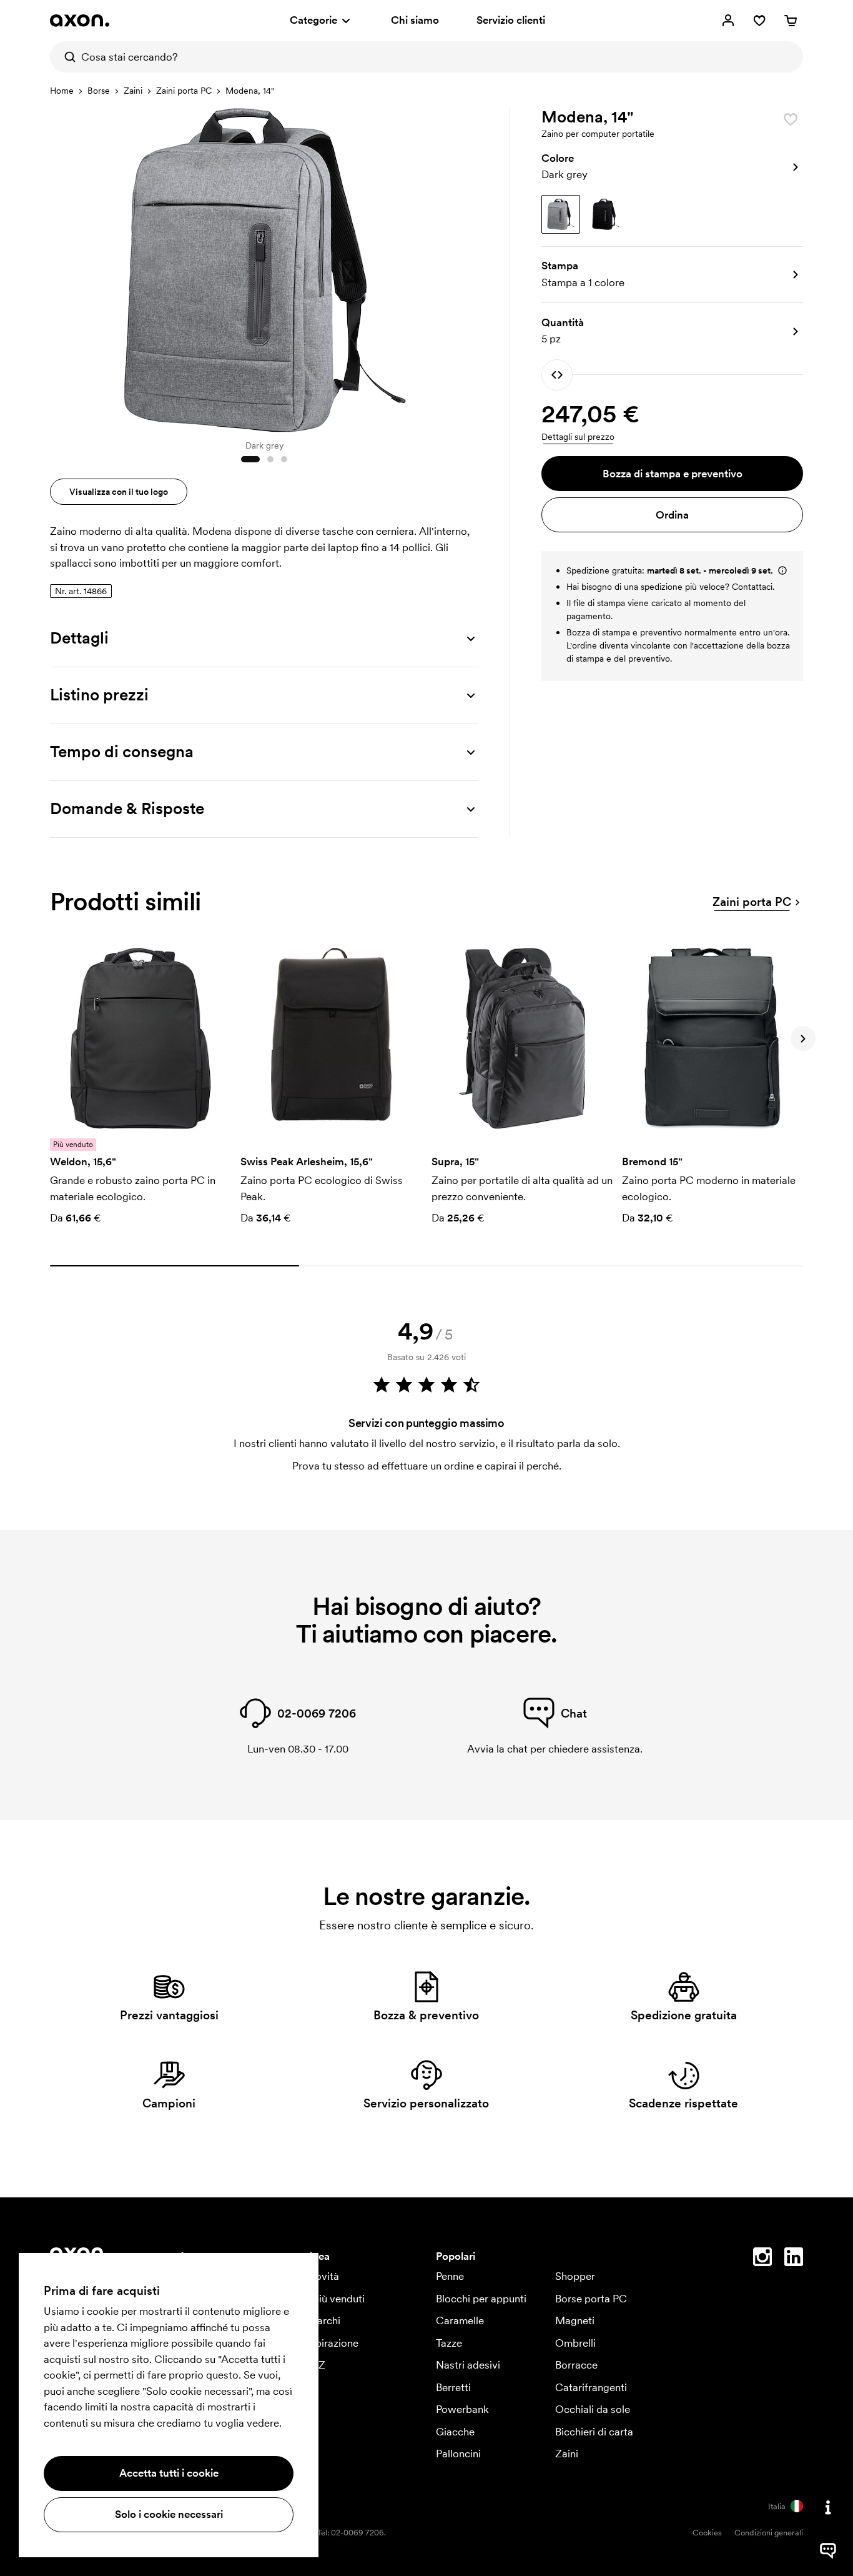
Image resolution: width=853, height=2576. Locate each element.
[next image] (466, 267)
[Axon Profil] (80, 21)
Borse (99, 91)
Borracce (576, 2365)
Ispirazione (333, 2343)
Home (62, 91)
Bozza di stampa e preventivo (673, 474)
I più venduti (336, 2299)
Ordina (672, 515)
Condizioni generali (769, 2533)
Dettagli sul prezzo (578, 437)
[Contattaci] (828, 2507)
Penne (450, 2276)
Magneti (575, 2320)
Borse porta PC (591, 2299)
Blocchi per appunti (481, 2299)
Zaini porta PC (184, 91)
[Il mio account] (728, 21)
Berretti (453, 2387)
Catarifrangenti (591, 2387)
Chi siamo (415, 20)
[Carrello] (791, 21)
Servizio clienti (511, 20)
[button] (672, 167)
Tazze (449, 2343)
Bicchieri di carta (594, 2432)
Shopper (575, 2276)
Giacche (455, 2432)
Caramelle (460, 2320)
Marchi (324, 2320)
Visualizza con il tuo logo (119, 492)
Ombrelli (575, 2343)
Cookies (707, 2533)
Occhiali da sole (593, 2409)
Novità (323, 2276)
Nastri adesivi (468, 2365)
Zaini (133, 91)
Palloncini (458, 2454)
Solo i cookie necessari (169, 2514)
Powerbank (462, 2409)
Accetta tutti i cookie (169, 2473)
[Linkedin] (794, 2259)
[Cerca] (66, 57)
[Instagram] (762, 2259)
